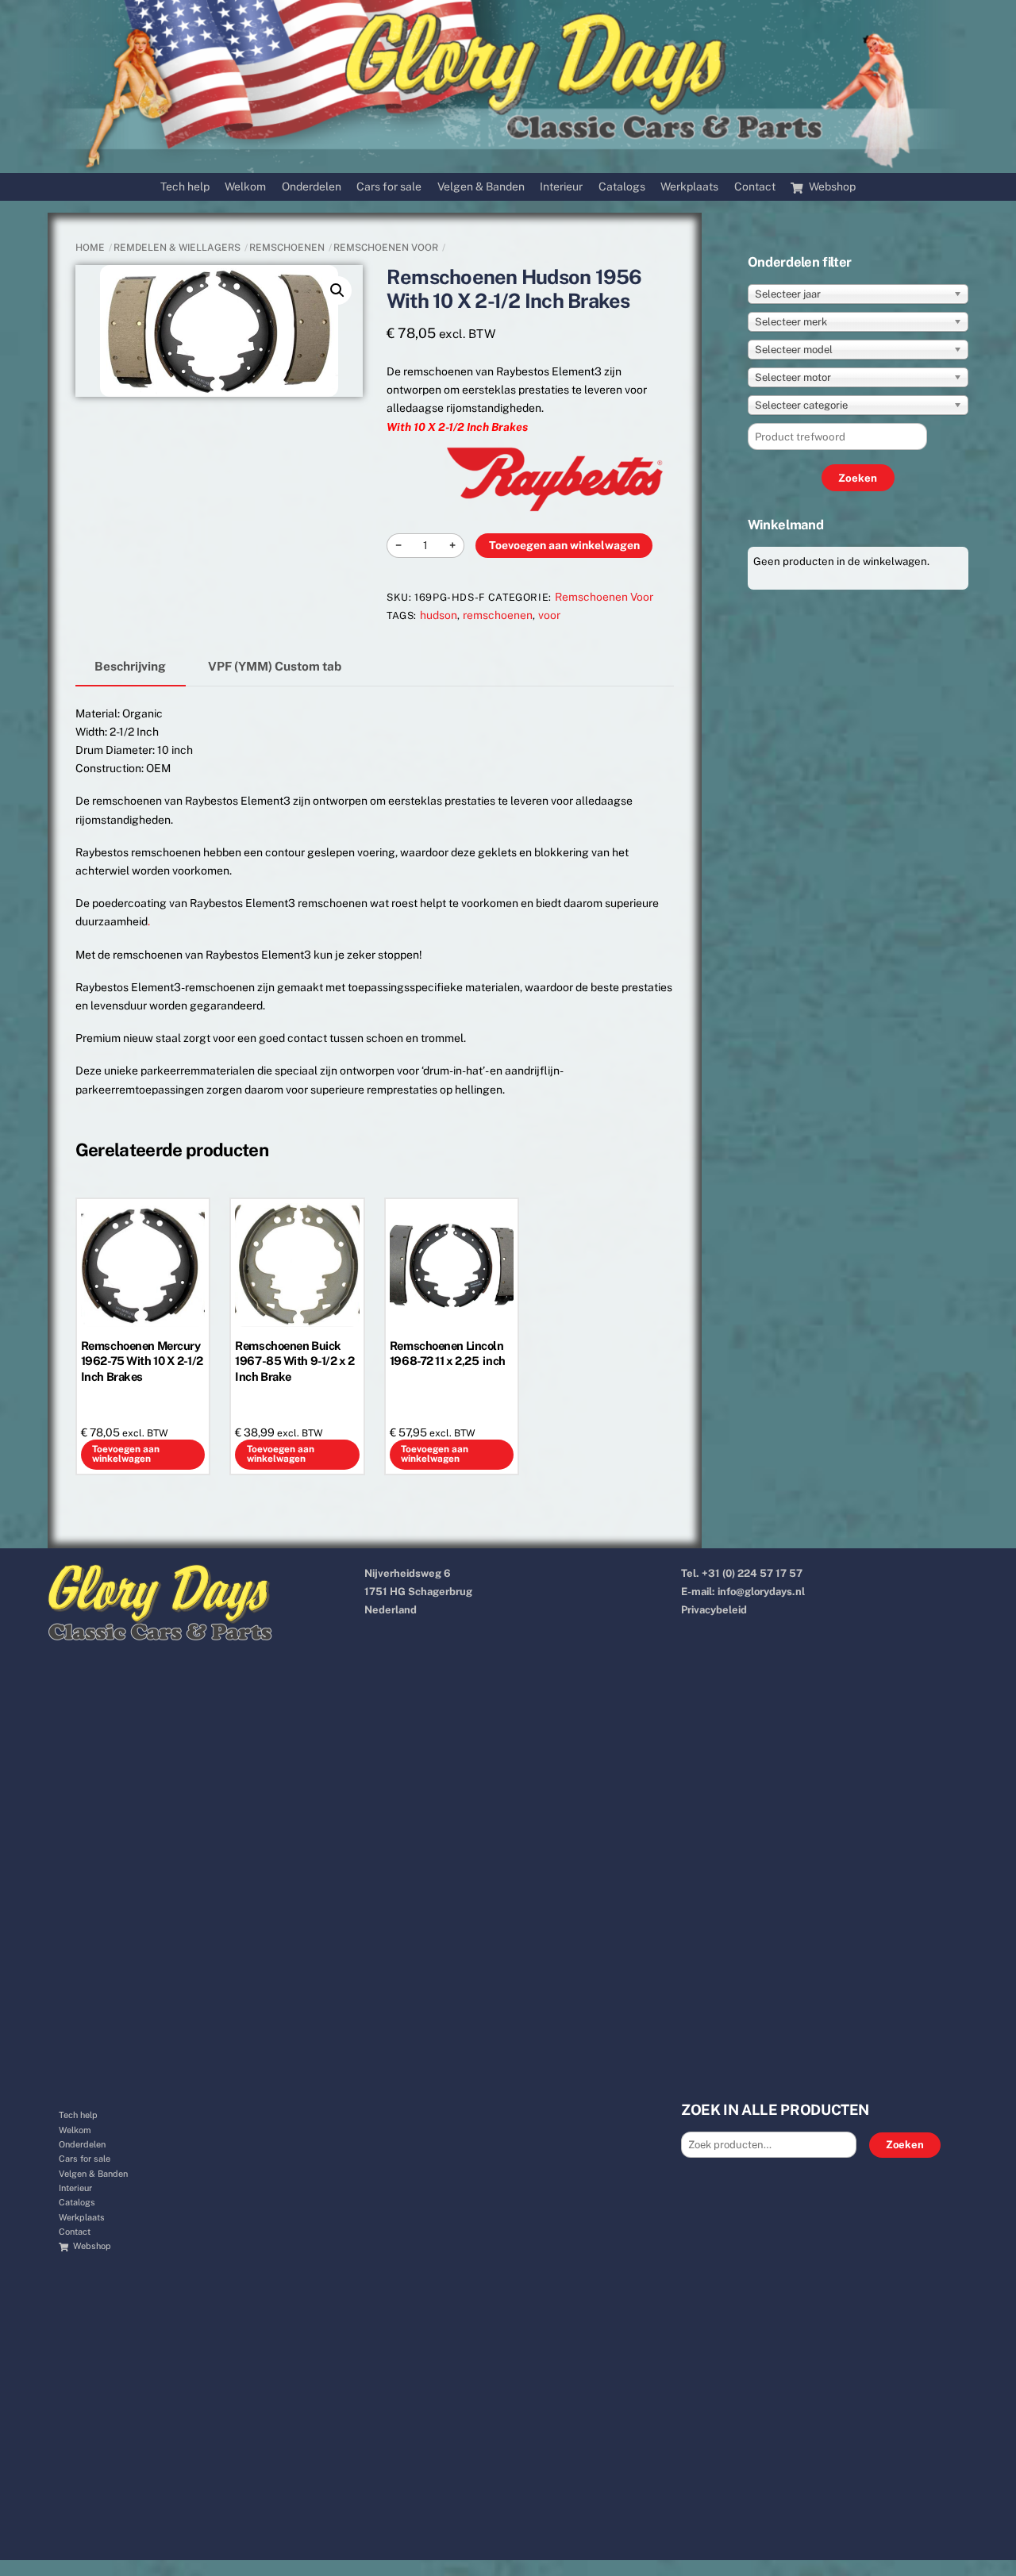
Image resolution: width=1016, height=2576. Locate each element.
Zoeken (905, 2145)
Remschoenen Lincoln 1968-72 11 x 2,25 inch (448, 1353)
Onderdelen (312, 186)
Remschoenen (287, 248)
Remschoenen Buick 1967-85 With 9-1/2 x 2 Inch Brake (294, 1361)
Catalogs (622, 186)
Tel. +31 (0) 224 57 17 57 (742, 1573)
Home (90, 248)
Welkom (245, 186)
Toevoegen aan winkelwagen (564, 545)
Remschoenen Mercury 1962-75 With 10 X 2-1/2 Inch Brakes (142, 1361)
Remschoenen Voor (386, 248)
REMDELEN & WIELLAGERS (177, 248)
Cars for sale (389, 186)
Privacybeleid (714, 1610)
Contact (755, 186)
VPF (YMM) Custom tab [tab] (275, 666)
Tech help (185, 186)
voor (549, 615)
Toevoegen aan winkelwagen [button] (126, 1454)
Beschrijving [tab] (130, 666)
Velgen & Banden (481, 186)
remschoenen (498, 615)
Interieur (561, 186)
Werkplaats (689, 186)
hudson (439, 615)
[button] (337, 290)
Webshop (831, 186)
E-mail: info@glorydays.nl (743, 1592)
